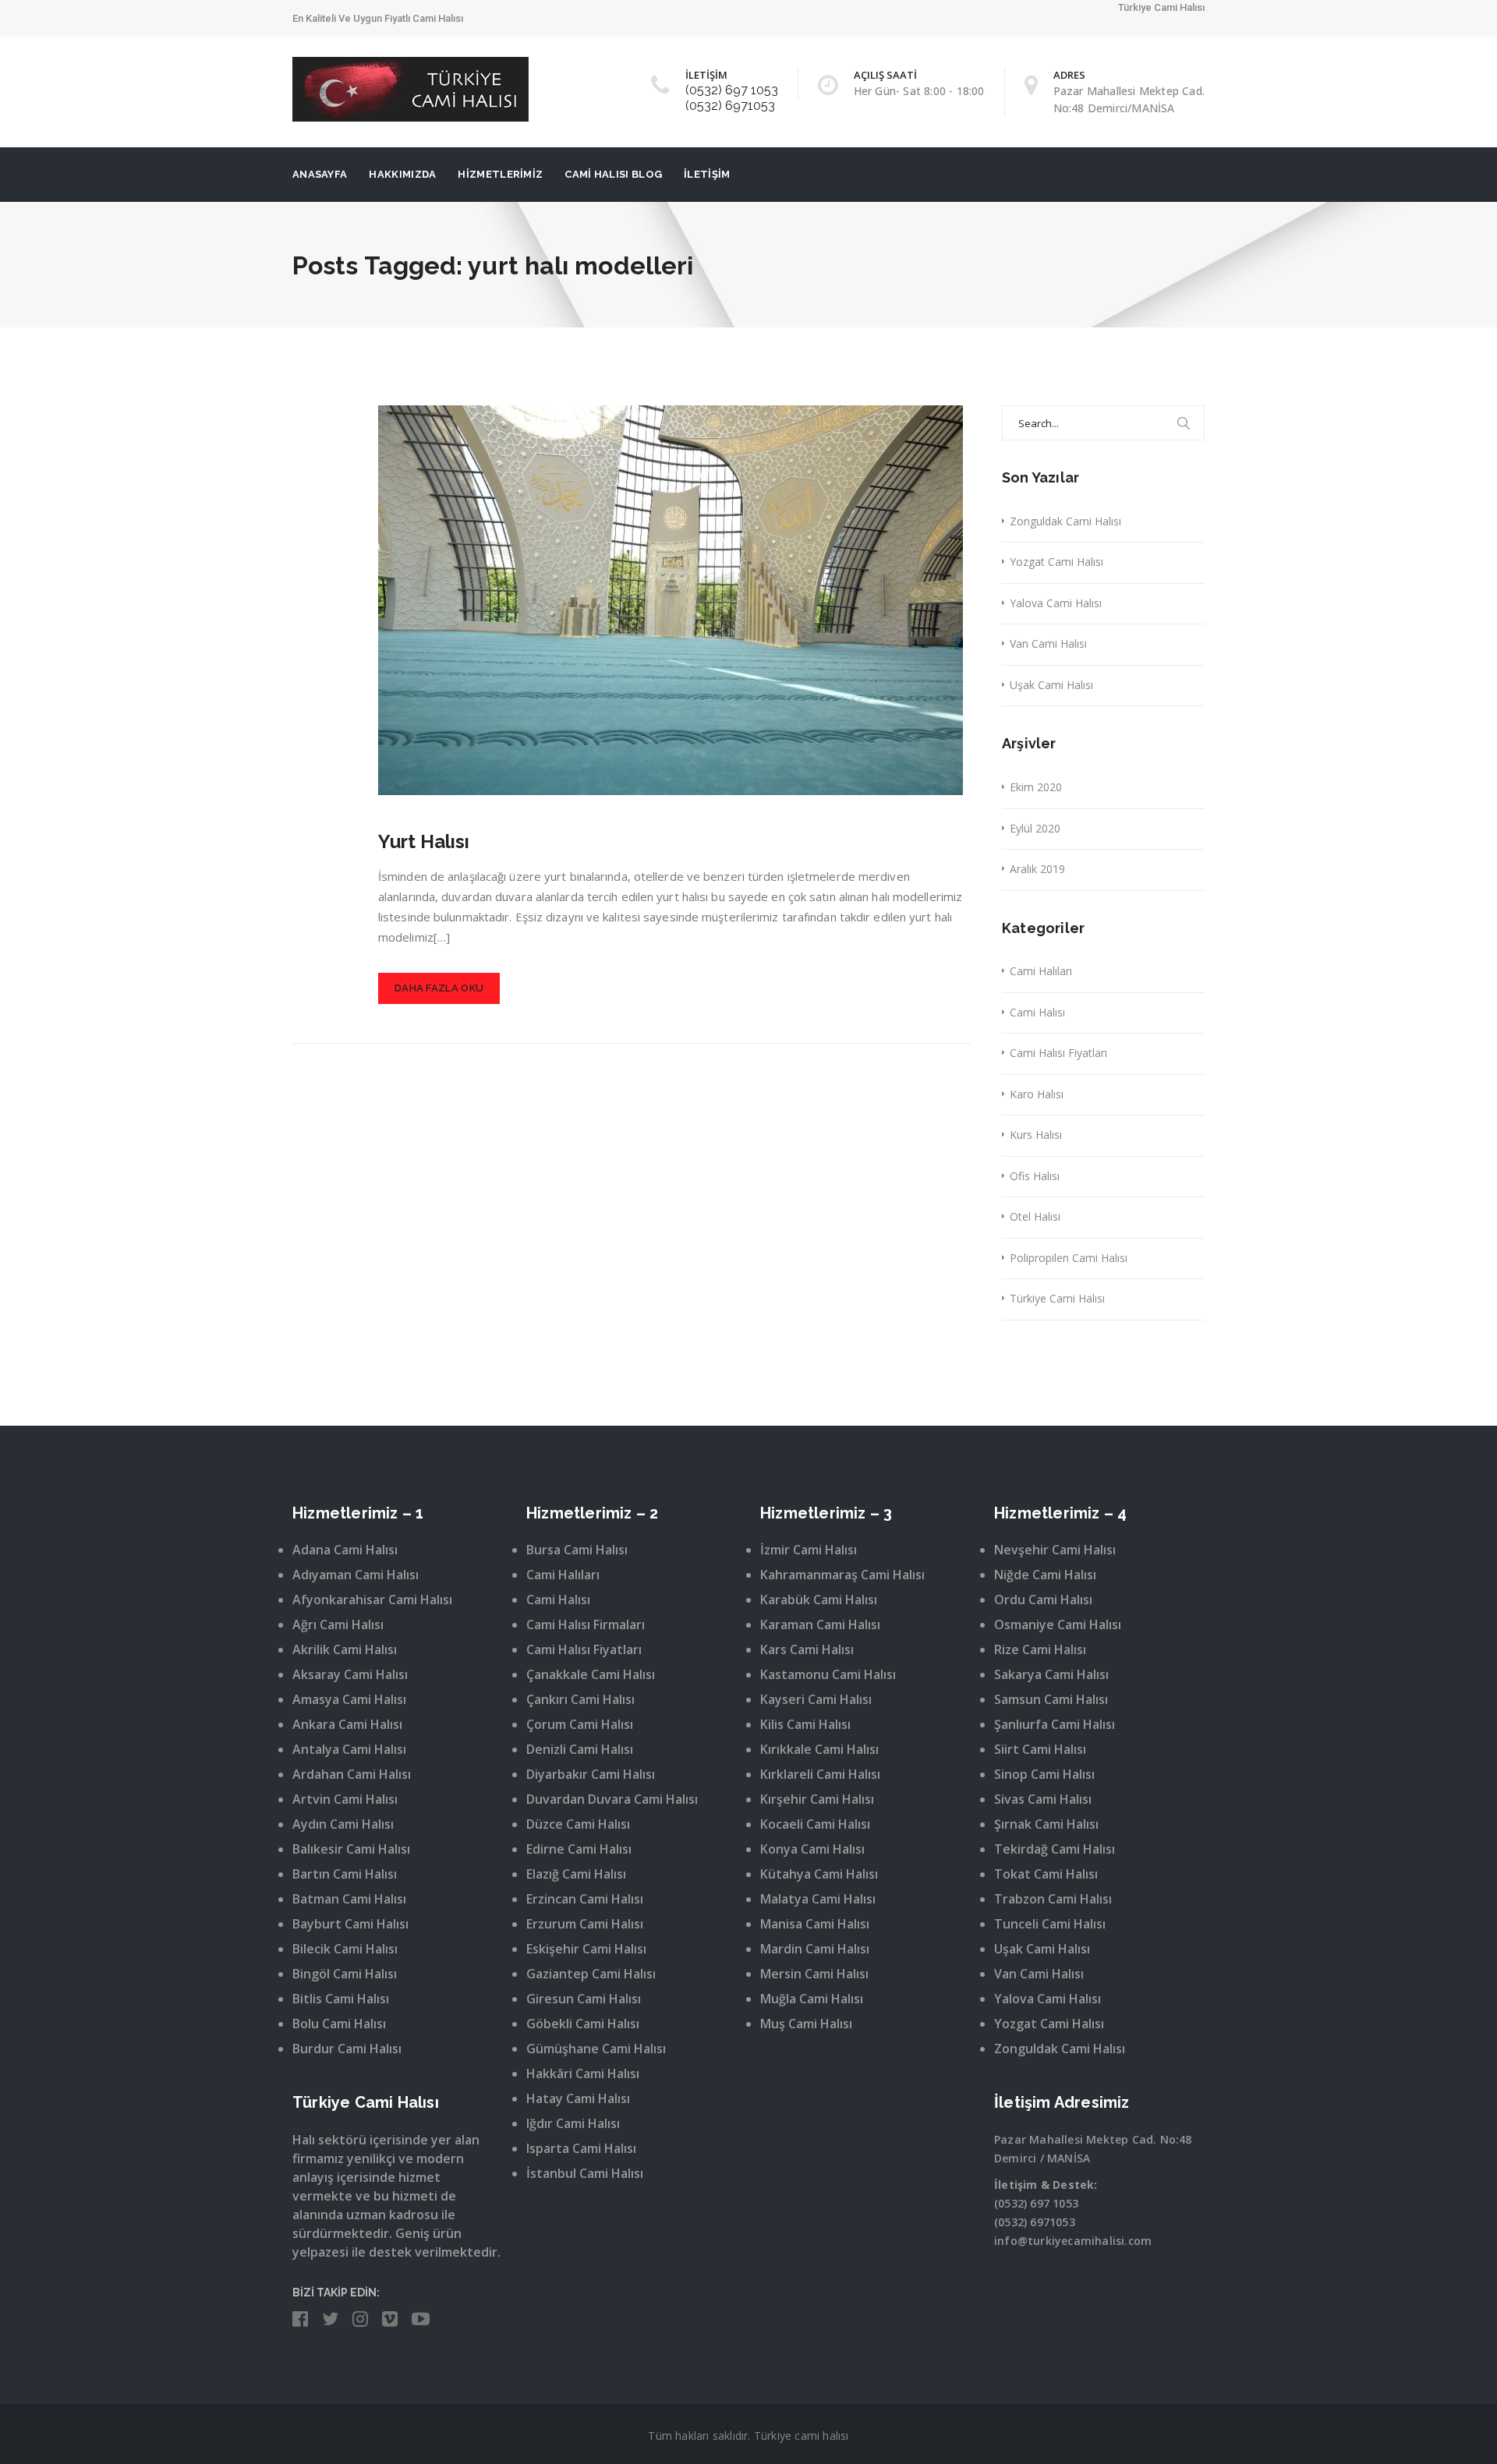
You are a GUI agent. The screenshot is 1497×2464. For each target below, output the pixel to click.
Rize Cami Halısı (1040, 1649)
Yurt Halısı (424, 841)
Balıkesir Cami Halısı (351, 1849)
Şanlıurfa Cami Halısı (1055, 1724)
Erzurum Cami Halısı (585, 1924)
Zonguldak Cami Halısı (1065, 521)
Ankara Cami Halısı (347, 1724)
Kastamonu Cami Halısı (828, 1674)
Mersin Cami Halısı (814, 1974)
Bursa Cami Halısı (577, 1550)
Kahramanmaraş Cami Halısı (842, 1575)
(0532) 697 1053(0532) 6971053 (732, 98)
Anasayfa (320, 174)
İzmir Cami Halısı (809, 1550)
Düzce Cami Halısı (578, 1824)
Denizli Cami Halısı (580, 1749)
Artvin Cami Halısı (345, 1799)
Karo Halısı (1037, 1094)
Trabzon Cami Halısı (1053, 1899)
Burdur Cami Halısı (347, 2049)
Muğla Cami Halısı (812, 1999)
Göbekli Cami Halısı (583, 2024)
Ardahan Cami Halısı (352, 1774)
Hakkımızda (402, 174)
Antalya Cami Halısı (349, 1749)
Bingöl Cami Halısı (345, 1974)
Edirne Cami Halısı (579, 1849)
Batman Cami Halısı (349, 1899)
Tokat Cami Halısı (1046, 1874)
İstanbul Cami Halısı (585, 2173)
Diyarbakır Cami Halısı (591, 1774)
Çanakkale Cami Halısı (591, 1674)
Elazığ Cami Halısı (576, 1874)
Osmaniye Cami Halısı (1058, 1624)
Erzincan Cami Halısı (585, 1899)
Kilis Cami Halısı (805, 1724)
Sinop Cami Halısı (1044, 1774)
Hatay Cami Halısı (578, 2098)
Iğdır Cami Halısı (573, 2123)
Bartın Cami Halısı (345, 1874)
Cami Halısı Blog (613, 174)
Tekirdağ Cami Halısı (1055, 1849)
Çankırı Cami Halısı (580, 1699)
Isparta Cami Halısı (581, 2148)
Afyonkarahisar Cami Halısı (372, 1600)
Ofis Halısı (1035, 1176)
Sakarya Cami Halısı (1051, 1674)
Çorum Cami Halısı (580, 1724)
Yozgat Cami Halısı (1056, 562)
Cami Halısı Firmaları (586, 1624)
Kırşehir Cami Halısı (817, 1799)
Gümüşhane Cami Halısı (596, 2049)
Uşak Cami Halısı (1051, 685)
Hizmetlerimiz (500, 174)
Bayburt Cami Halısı (350, 1924)
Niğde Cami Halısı (1045, 1575)
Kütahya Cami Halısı (819, 1874)
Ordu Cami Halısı (1043, 1600)
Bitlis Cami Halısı (341, 1999)
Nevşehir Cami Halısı (1055, 1550)
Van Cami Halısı (1048, 643)
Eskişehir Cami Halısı (586, 1949)
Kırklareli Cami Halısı (820, 1774)
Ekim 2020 (1036, 787)
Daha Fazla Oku (439, 988)
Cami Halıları (1041, 971)
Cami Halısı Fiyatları (1058, 1053)
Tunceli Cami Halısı (1050, 1924)
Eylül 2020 (1035, 828)
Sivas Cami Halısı (1043, 1799)
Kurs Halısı (1036, 1135)
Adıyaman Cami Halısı (356, 1575)
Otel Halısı (1035, 1216)
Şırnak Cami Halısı (1046, 1824)
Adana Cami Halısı (345, 1550)
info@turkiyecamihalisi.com (1073, 2241)
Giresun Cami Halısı (584, 1999)
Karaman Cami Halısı (820, 1624)
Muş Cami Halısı (806, 2024)
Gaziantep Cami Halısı (591, 1974)
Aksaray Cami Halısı (350, 1674)
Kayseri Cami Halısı (816, 1699)
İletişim (707, 174)
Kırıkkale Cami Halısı (819, 1749)
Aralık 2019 (1037, 869)
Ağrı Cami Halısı (338, 1624)
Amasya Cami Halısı (349, 1699)
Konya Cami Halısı (812, 1849)
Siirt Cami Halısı (1040, 1749)
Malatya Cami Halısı (818, 1899)
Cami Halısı (1037, 1012)
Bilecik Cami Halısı (345, 1949)
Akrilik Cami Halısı (345, 1649)
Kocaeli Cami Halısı (815, 1824)
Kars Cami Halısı (807, 1649)
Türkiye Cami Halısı (1057, 1298)
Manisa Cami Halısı (815, 1924)
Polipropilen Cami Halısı (1069, 1258)
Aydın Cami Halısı (343, 1824)
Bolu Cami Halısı (339, 2024)
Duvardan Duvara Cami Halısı (612, 1799)
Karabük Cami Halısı (819, 1600)
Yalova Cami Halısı (1056, 603)
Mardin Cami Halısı (815, 1949)
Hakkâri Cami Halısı (583, 2073)
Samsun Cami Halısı (1051, 1699)
